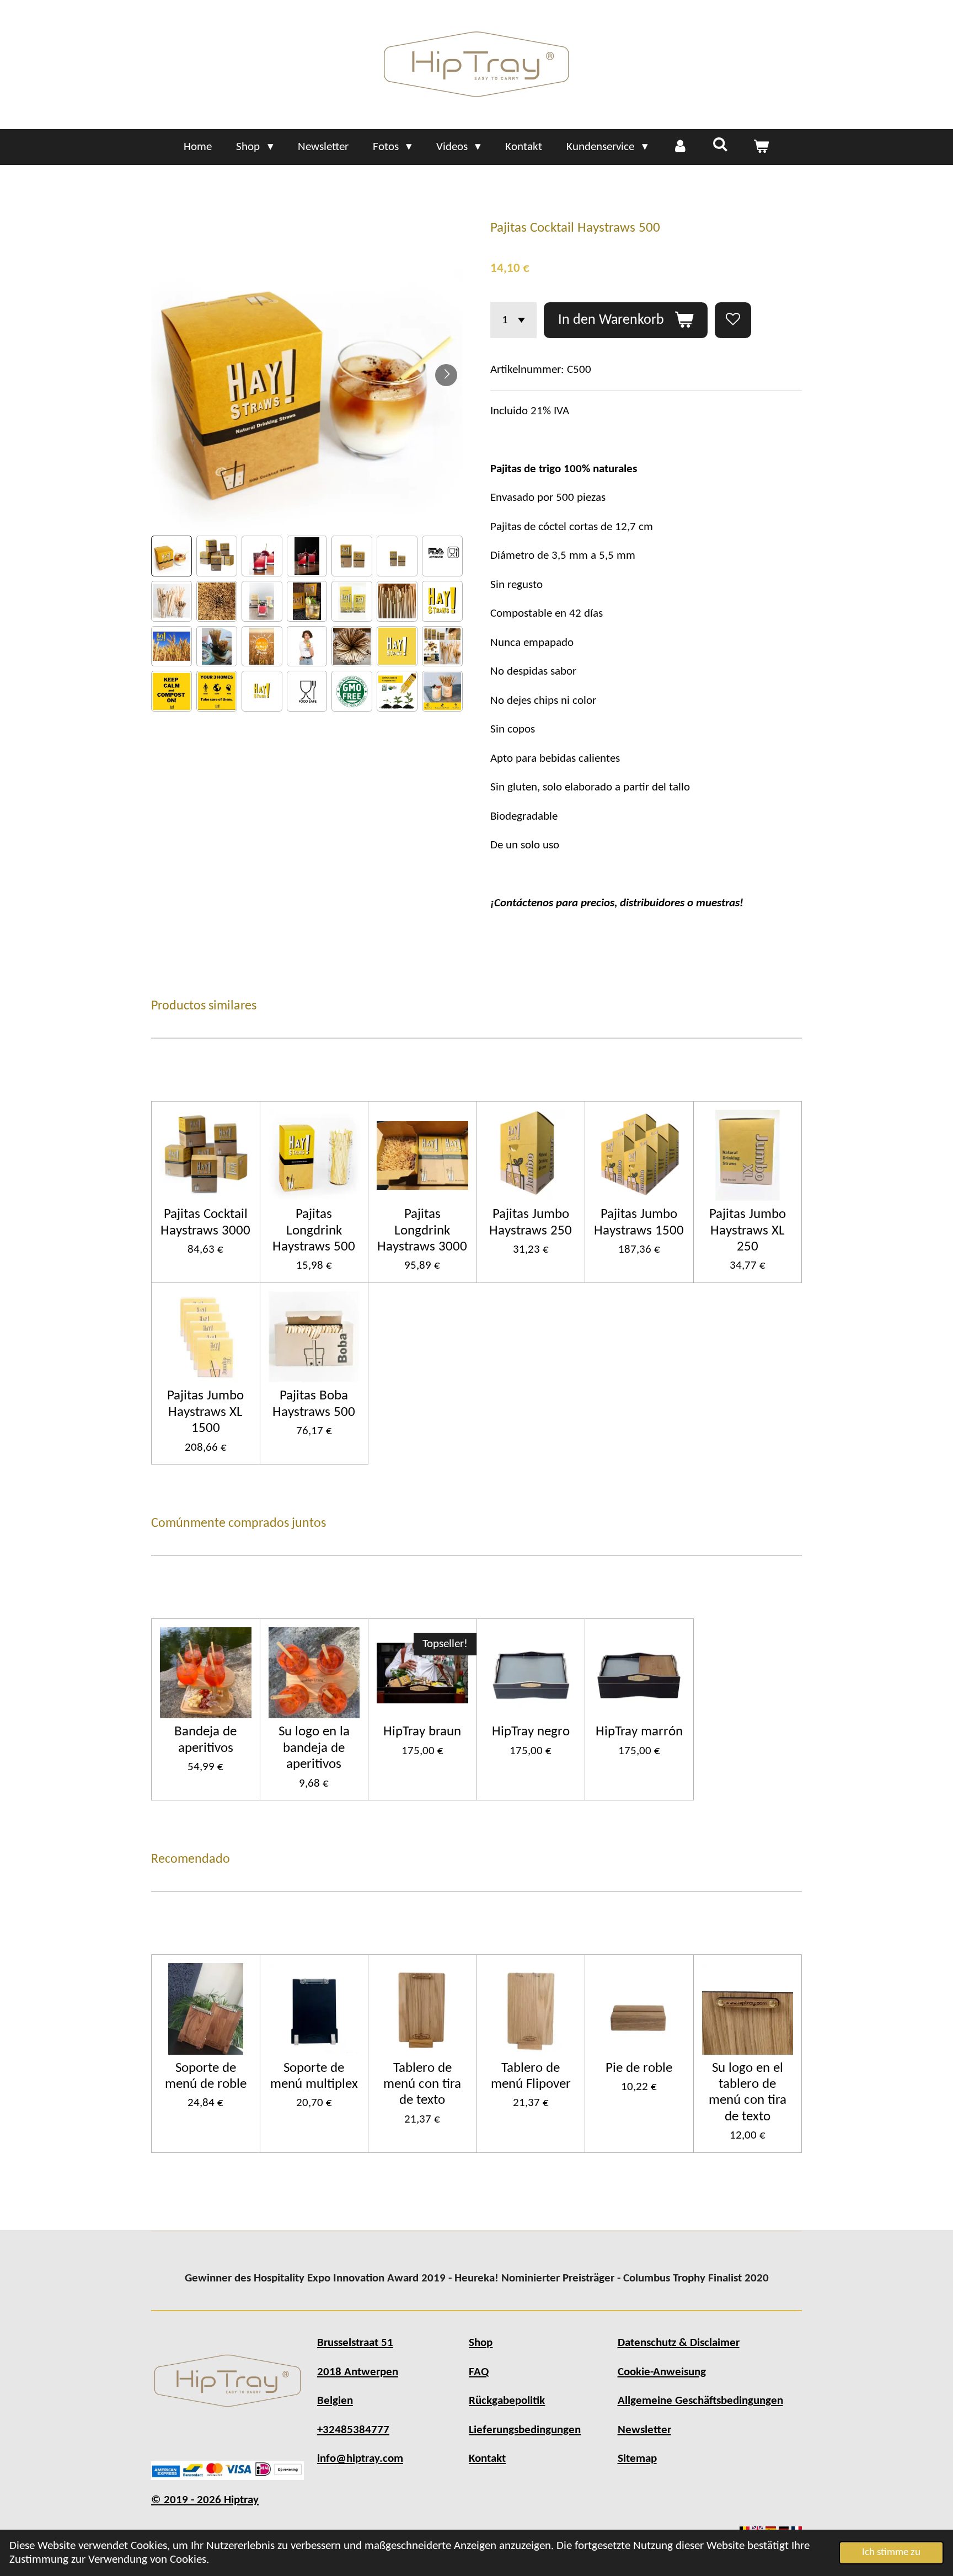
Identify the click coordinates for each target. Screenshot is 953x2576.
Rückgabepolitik (507, 2401)
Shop (481, 2343)
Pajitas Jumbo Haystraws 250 (531, 1222)
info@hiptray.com (360, 2459)
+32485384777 (353, 2430)
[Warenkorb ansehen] (761, 147)
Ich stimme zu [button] (891, 2553)
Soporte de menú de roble (206, 2076)
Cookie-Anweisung (662, 2372)
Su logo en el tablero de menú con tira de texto (748, 2093)
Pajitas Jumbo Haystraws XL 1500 (205, 1412)
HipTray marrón (639, 1732)
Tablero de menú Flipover (531, 2076)
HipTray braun (422, 1732)
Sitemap (637, 2459)
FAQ (479, 2372)
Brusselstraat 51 (355, 2343)
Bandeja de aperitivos (205, 1740)
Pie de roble (639, 2068)
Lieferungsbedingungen (525, 2430)
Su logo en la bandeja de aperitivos (314, 1748)
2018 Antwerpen (358, 2372)
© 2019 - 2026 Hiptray (205, 2500)
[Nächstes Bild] (446, 375)
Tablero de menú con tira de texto (422, 2085)
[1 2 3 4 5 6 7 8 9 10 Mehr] (513, 320)
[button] (172, 556)
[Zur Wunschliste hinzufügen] (733, 320)
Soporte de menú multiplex (314, 2076)
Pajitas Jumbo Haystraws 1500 (639, 1222)
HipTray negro (531, 1732)
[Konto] (680, 147)
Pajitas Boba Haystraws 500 (314, 1404)
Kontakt (487, 2459)
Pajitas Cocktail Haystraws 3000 (205, 1222)
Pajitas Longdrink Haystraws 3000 (422, 1231)
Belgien (335, 2401)
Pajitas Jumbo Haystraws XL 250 (748, 1231)
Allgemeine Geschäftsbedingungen (700, 2401)
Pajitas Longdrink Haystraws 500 (314, 1231)
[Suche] (721, 146)
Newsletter (644, 2430)
